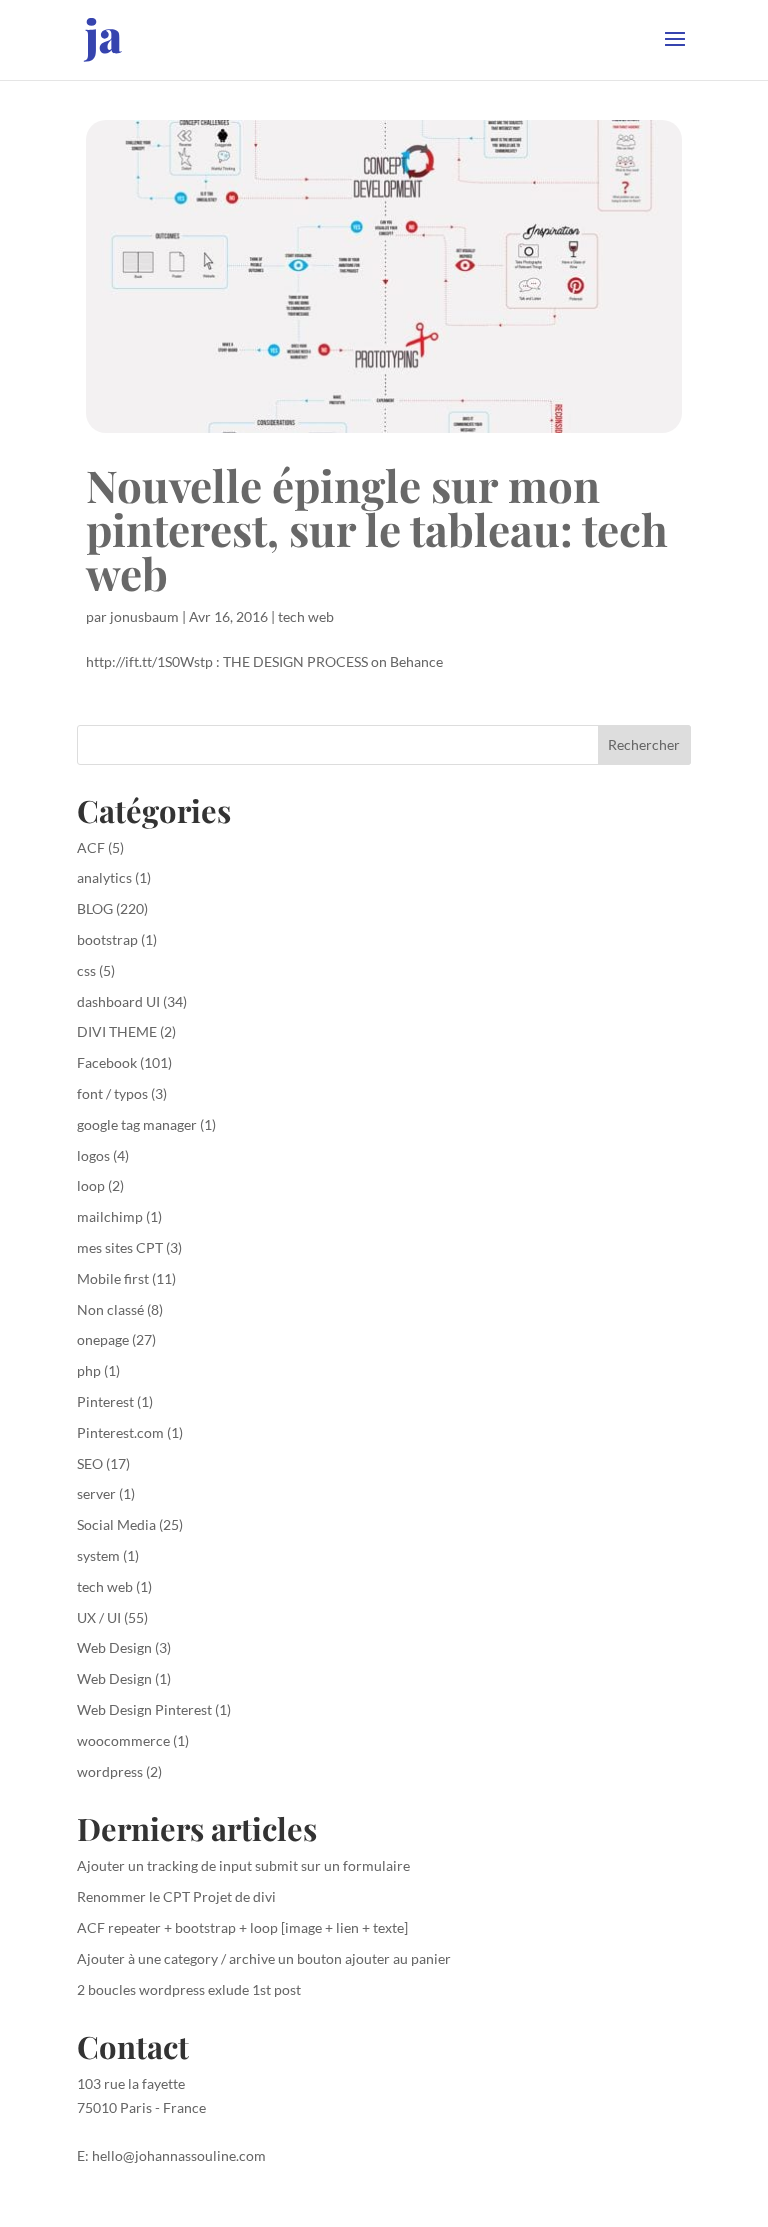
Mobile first (113, 1278)
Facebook (107, 1062)
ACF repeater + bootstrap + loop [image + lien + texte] (242, 1927)
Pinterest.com (120, 1432)
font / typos (112, 1093)
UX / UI (99, 1617)
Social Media (116, 1524)
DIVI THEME (117, 1031)
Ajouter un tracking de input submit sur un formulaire (243, 1865)
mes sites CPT (120, 1247)
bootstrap (107, 939)
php (89, 1370)
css (86, 970)
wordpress (110, 1771)
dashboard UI (118, 1001)
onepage (103, 1339)
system (98, 1555)
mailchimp (110, 1216)
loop (91, 1185)
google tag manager (137, 1124)
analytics (104, 877)
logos (93, 1155)
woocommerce (123, 1740)
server (96, 1493)
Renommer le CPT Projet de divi (176, 1896)
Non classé (110, 1309)
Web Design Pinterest (144, 1709)
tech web (306, 616)
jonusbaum (144, 616)
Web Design (114, 1647)
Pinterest (105, 1401)
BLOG (95, 908)
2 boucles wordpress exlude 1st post (189, 1989)
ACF (91, 847)
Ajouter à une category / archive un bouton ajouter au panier (264, 1958)
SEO (90, 1463)
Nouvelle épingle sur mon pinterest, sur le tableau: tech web (377, 528)
